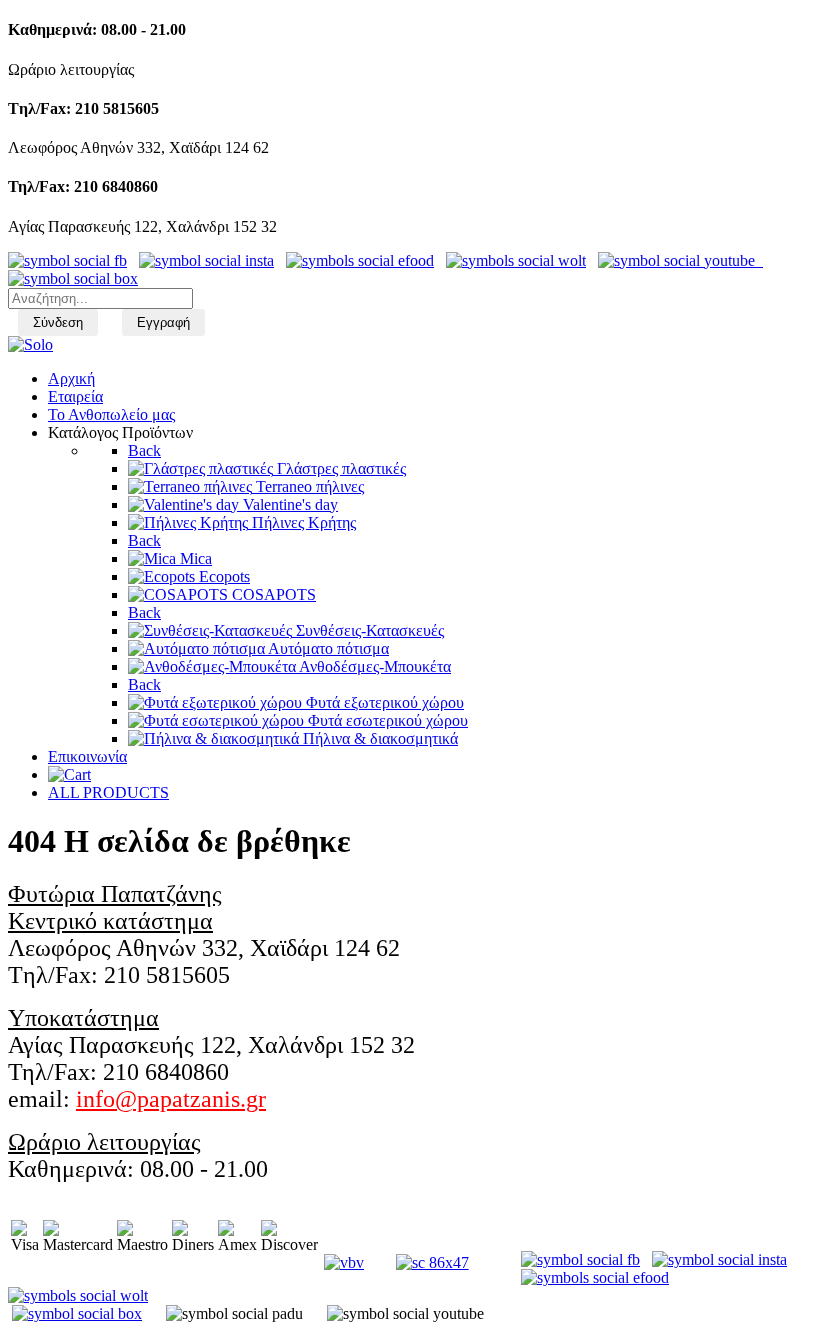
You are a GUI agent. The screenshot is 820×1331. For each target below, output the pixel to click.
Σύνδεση (58, 322)
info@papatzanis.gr (171, 1099)
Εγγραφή (163, 322)
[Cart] (69, 774)
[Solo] (30, 344)
